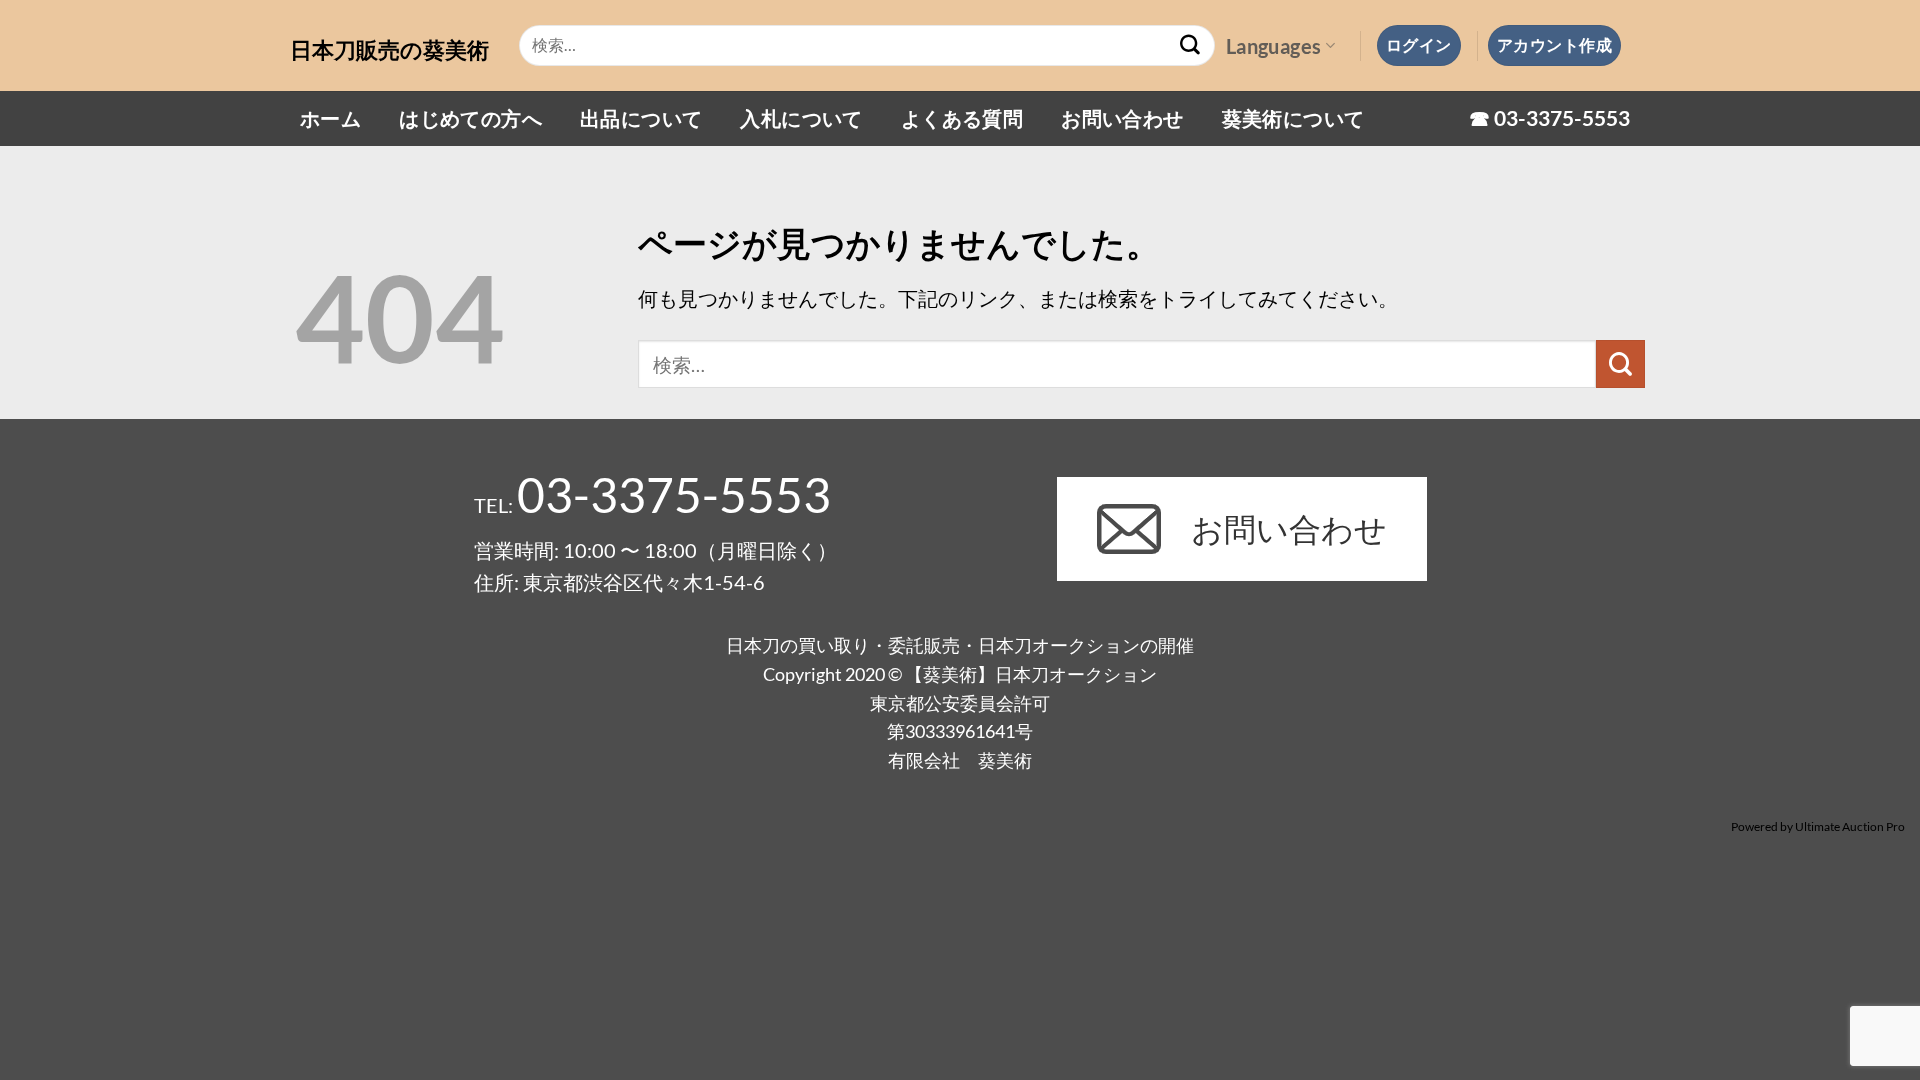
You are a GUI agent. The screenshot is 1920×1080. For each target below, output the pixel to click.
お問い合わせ (1122, 118)
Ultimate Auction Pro (1850, 826)
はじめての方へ (470, 118)
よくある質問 (962, 118)
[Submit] (1191, 46)
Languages (1274, 46)
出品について (641, 118)
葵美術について (1293, 118)
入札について (801, 118)
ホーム (330, 118)
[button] (1419, 45)
